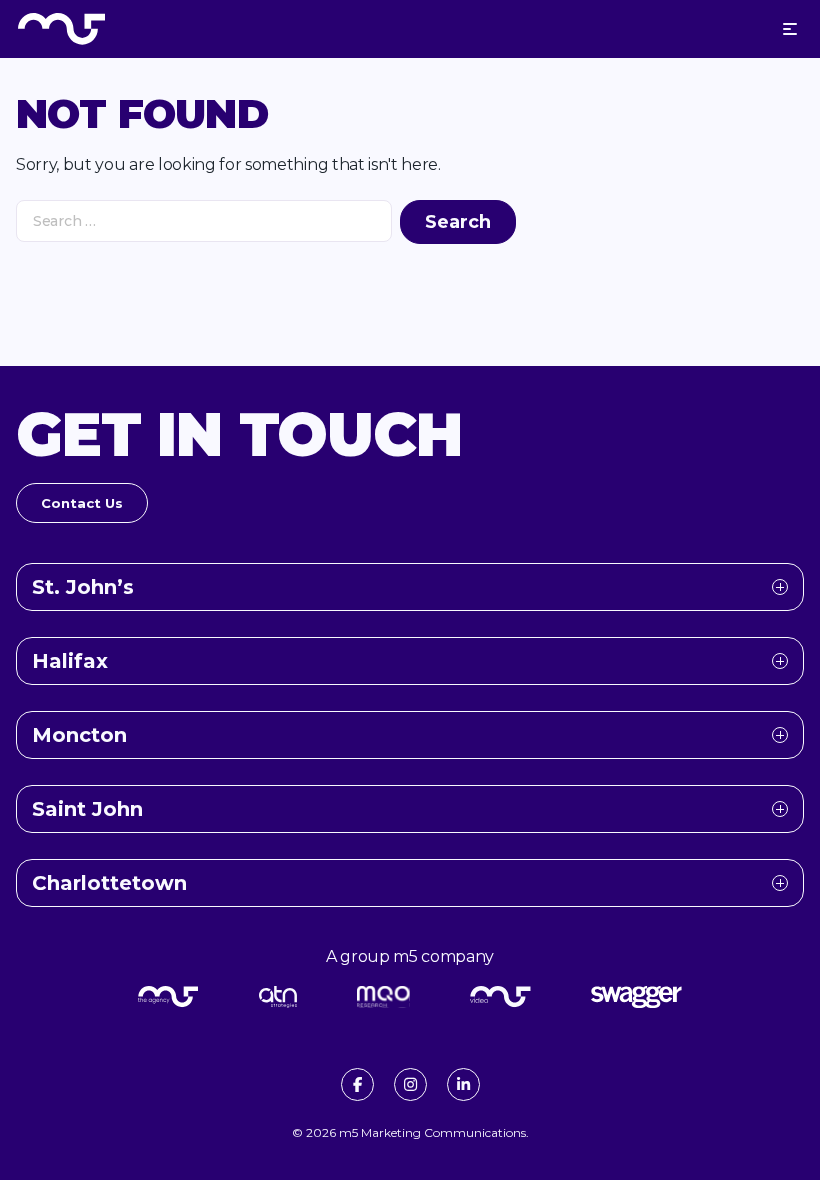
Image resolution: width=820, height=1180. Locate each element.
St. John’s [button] (83, 587)
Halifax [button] (70, 661)
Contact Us (82, 503)
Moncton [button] (79, 735)
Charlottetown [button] (109, 883)
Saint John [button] (87, 809)
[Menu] (790, 29)
